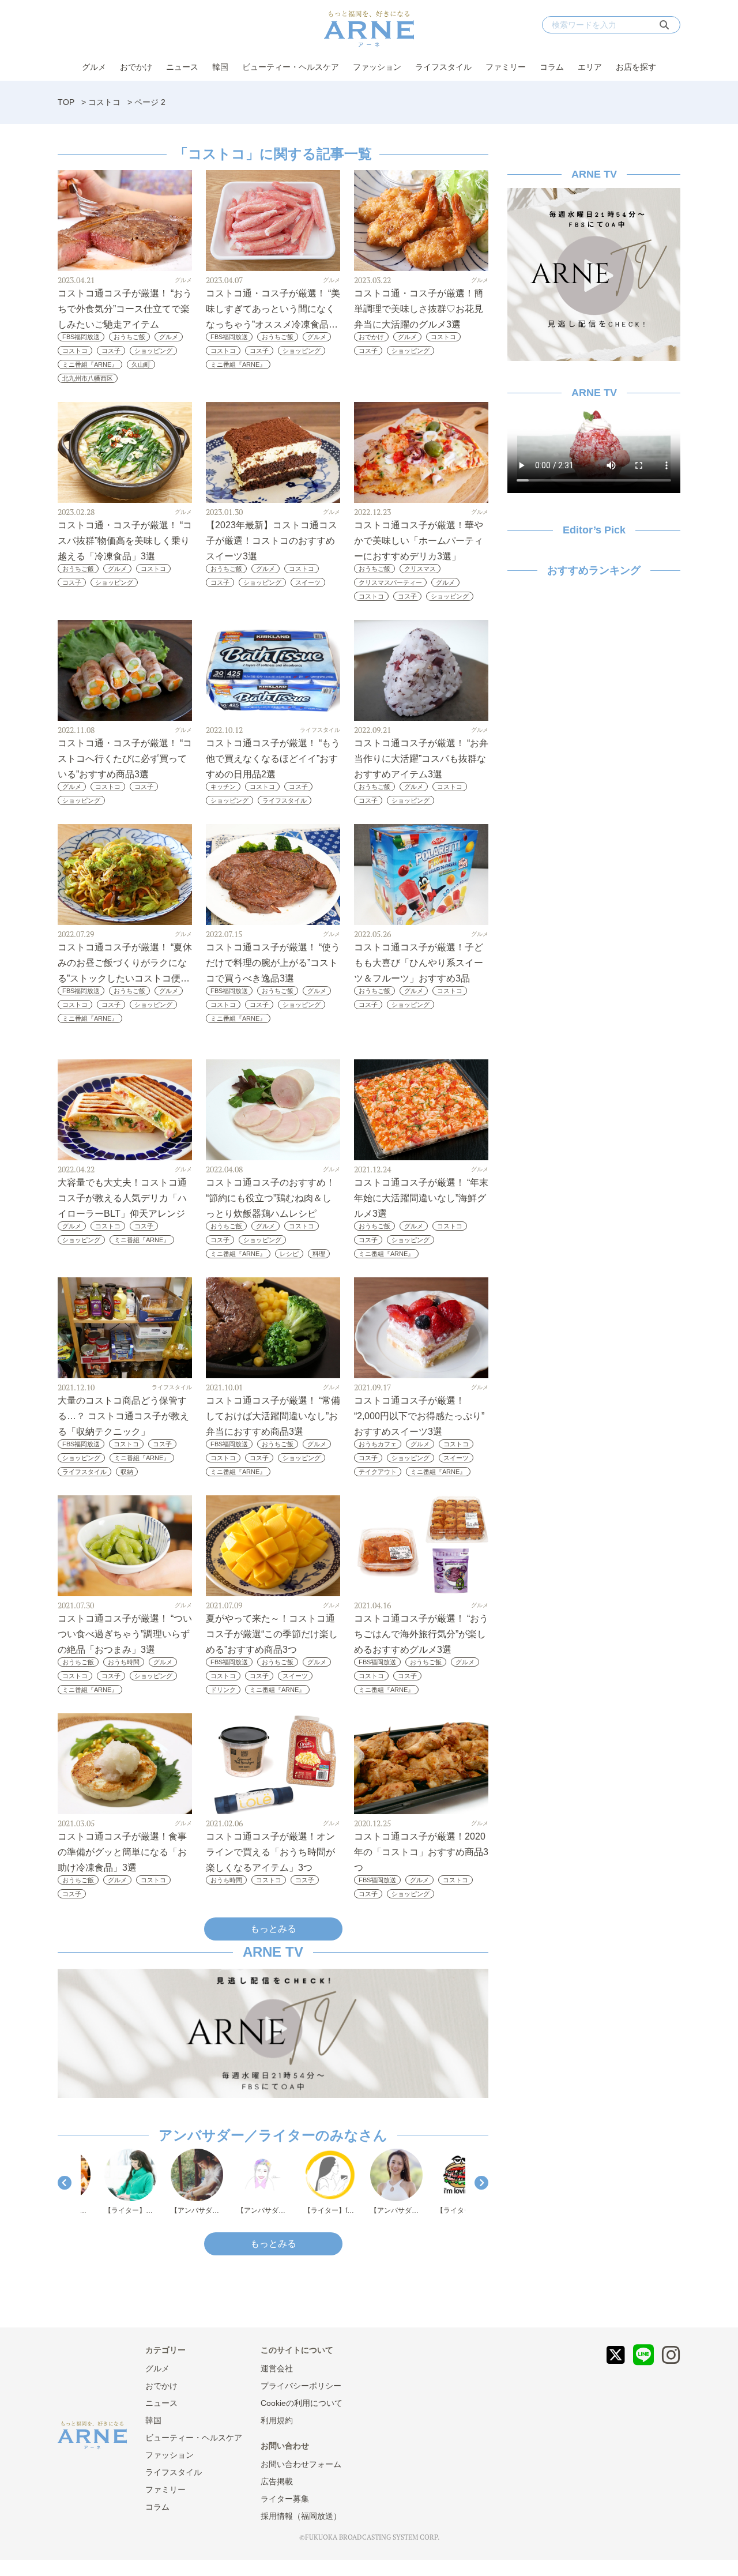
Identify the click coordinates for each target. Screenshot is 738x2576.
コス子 (111, 351)
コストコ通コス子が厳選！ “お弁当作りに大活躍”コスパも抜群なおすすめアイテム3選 (421, 759)
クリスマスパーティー (390, 582)
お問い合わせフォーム (301, 2464)
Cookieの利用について (302, 2403)
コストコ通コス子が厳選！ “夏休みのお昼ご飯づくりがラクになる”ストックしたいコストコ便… (125, 963)
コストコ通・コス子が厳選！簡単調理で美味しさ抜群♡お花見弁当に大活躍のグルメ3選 (419, 309)
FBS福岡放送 (81, 337)
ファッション (377, 67)
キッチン (223, 787)
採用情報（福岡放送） (301, 2516)
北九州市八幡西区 (88, 378)
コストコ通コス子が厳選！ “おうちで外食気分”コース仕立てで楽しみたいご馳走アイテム (125, 309)
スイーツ (308, 582)
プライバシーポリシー (301, 2386)
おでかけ (136, 67)
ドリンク (223, 1690)
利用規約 (277, 2420)
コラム (552, 67)
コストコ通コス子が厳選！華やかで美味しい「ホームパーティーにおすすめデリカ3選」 (419, 541)
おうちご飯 (129, 337)
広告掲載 (277, 2481)
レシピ (289, 1254)
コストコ (104, 102)
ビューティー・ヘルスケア (291, 67)
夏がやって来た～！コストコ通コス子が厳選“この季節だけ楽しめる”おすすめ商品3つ (272, 1634)
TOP (66, 102)
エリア (590, 67)
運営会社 (277, 2368)
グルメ (94, 67)
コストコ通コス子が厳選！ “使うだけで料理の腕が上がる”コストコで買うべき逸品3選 (273, 963)
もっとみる (273, 1929)
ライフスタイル (443, 67)
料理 (319, 1254)
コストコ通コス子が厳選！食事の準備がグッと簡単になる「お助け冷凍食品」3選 (122, 1852)
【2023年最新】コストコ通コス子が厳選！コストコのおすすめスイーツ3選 (272, 541)
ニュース (182, 67)
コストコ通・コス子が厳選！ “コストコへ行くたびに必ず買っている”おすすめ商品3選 (125, 759)
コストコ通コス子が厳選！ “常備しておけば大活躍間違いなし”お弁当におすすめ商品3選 (273, 1416)
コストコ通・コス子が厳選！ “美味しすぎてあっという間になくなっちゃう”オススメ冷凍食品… (273, 309)
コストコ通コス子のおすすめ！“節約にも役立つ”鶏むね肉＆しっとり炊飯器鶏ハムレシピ (270, 1198)
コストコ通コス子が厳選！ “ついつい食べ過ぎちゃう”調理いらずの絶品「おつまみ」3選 (125, 1634)
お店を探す (636, 67)
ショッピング (153, 351)
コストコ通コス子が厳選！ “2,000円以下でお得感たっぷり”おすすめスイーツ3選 (419, 1416)
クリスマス (420, 569)
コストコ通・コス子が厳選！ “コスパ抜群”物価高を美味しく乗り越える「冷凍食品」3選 (125, 541)
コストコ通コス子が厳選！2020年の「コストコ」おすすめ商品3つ (421, 1852)
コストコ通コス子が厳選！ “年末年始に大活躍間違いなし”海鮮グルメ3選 (421, 1198)
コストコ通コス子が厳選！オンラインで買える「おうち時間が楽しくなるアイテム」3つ (270, 1852)
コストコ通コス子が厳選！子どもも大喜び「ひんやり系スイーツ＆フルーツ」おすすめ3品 (419, 963)
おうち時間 (124, 1662)
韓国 (220, 67)
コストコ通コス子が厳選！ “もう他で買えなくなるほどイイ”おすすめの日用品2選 (273, 759)
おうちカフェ (378, 1444)
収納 (127, 1472)
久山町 (141, 364)
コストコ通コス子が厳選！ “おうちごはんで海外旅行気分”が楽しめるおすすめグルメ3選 (421, 1634)
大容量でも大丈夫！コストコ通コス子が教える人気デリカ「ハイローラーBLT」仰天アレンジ (122, 1198)
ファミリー (506, 67)
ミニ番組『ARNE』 (90, 364)
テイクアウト (378, 1472)
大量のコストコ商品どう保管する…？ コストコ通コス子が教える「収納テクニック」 (123, 1416)
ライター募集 (285, 2499)
